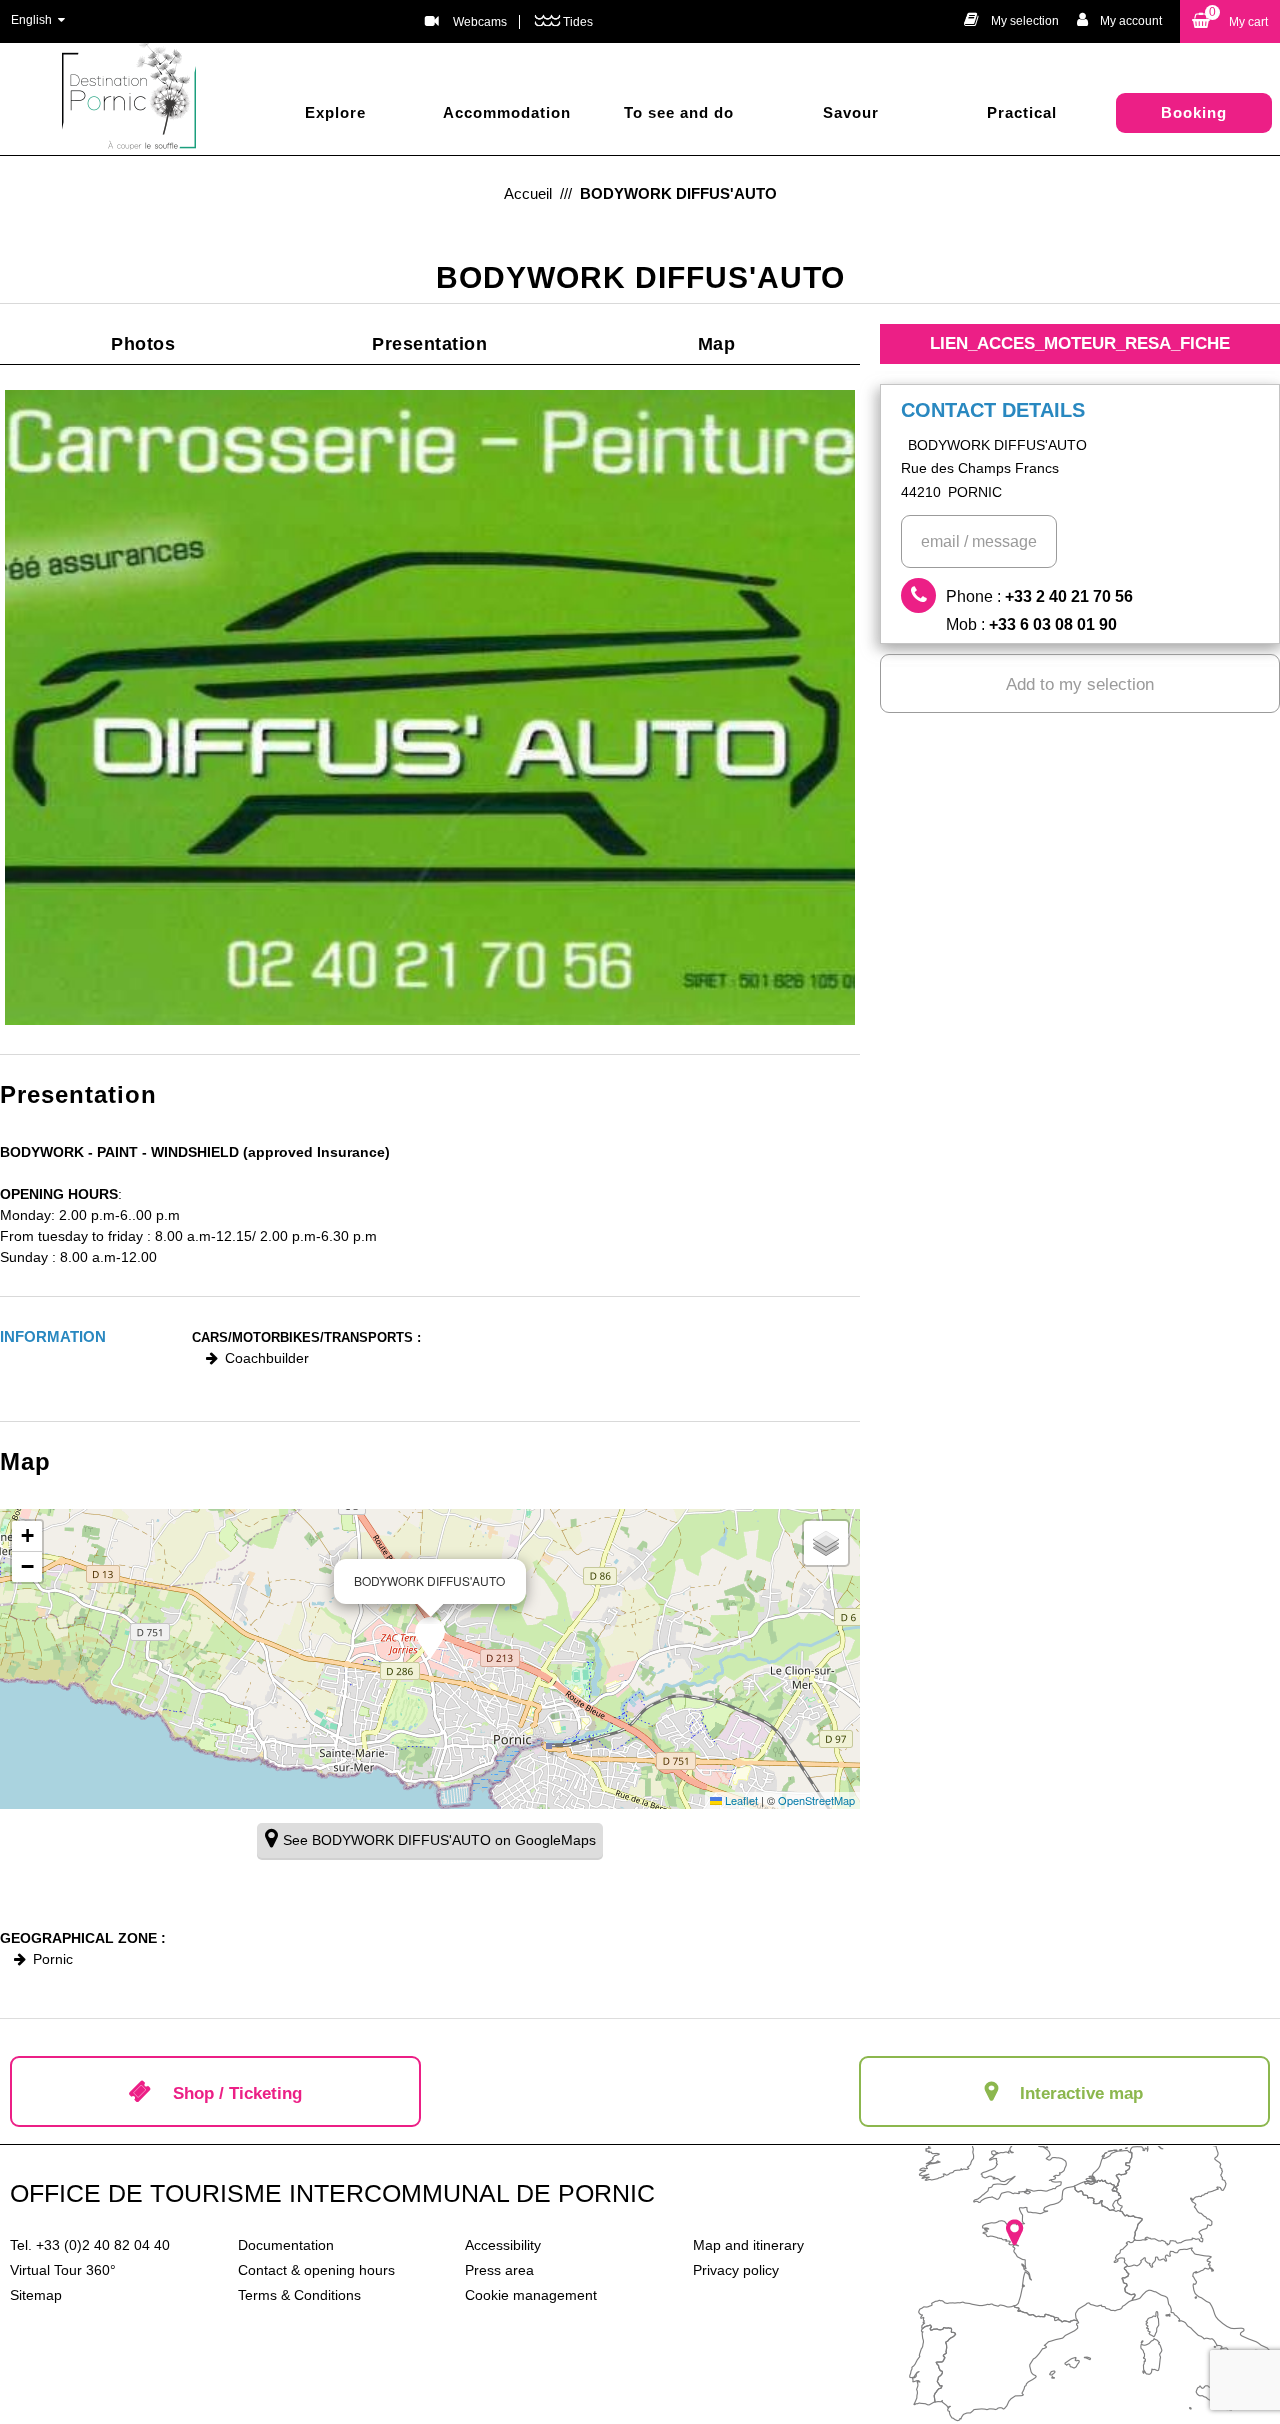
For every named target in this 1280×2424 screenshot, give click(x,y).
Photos (143, 344)
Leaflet (740, 1800)
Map (717, 344)
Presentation (429, 344)
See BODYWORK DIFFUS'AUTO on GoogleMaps (439, 1840)
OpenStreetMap (816, 1800)
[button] (1230, 21)
